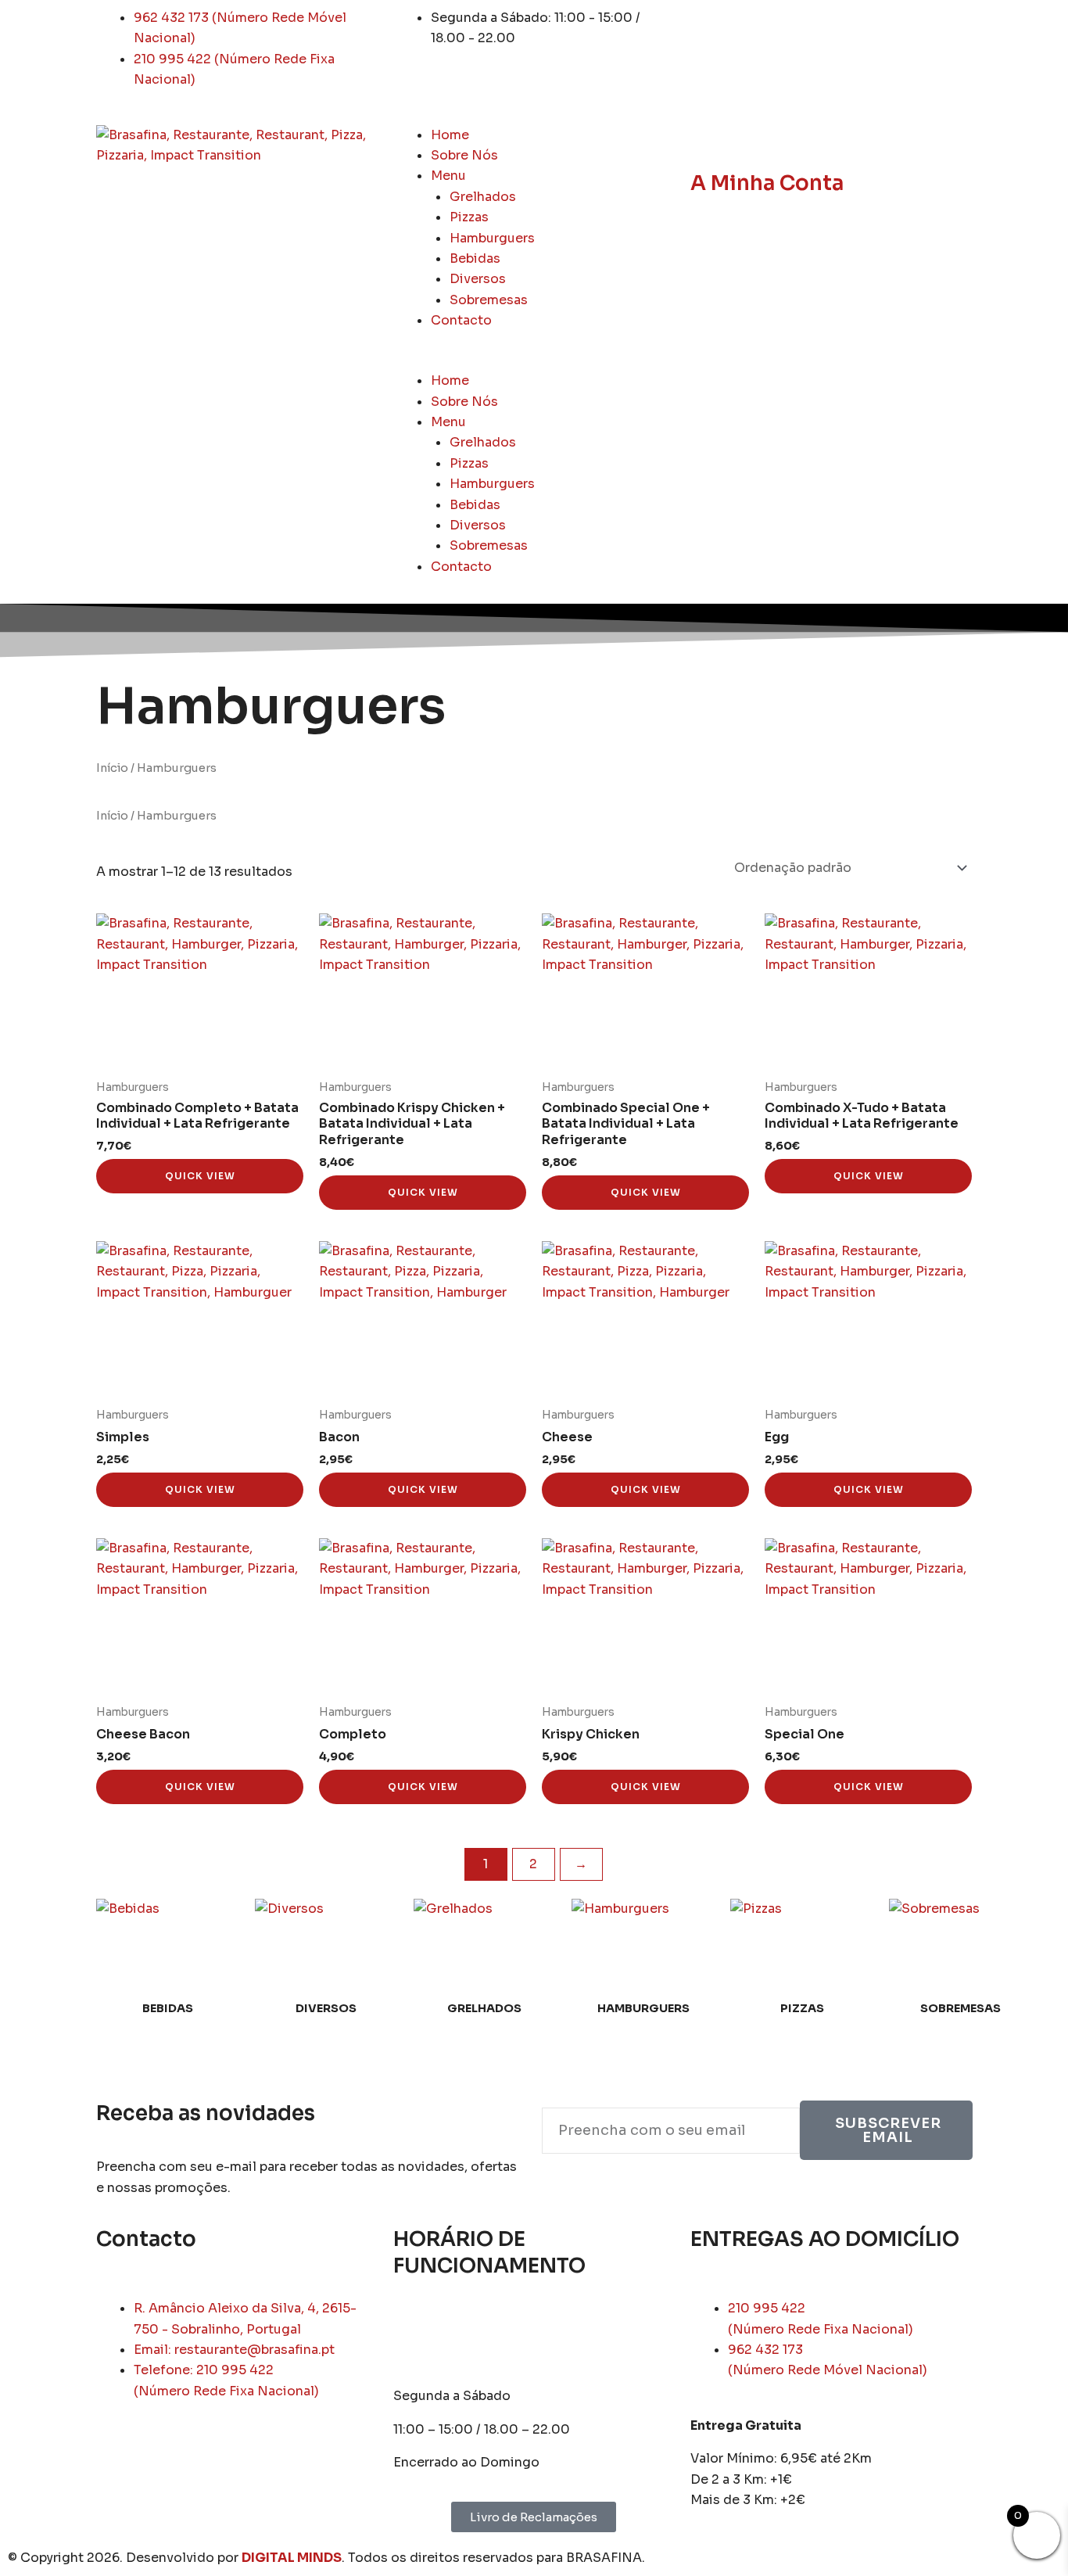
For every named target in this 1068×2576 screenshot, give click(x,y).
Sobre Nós (464, 155)
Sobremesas (489, 300)
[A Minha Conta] (710, 145)
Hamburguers (492, 238)
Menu (448, 176)
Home (450, 135)
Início (112, 768)
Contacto (461, 320)
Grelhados (483, 197)
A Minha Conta (767, 183)
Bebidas (475, 258)
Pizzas (469, 217)
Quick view (200, 1176)
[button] (534, 361)
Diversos (478, 279)
